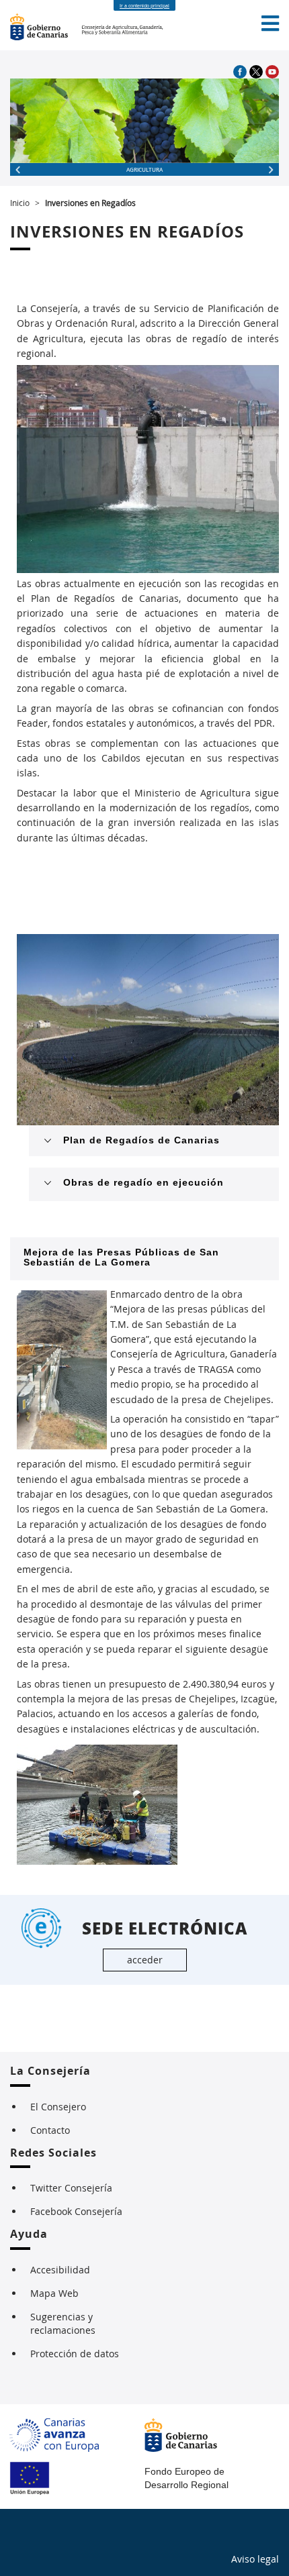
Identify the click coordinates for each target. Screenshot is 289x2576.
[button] (270, 23)
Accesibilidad (60, 2270)
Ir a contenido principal (144, 6)
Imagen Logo (46, 27)
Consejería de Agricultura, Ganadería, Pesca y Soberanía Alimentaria (123, 27)
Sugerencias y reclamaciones (63, 2323)
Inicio (20, 203)
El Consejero (58, 2107)
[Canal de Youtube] (272, 71)
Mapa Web (54, 2293)
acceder (145, 1960)
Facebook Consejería (76, 2211)
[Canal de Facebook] (241, 71)
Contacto (50, 2130)
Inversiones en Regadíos (90, 203)
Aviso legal (255, 2559)
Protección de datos (75, 2354)
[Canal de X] (257, 71)
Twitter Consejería (71, 2188)
